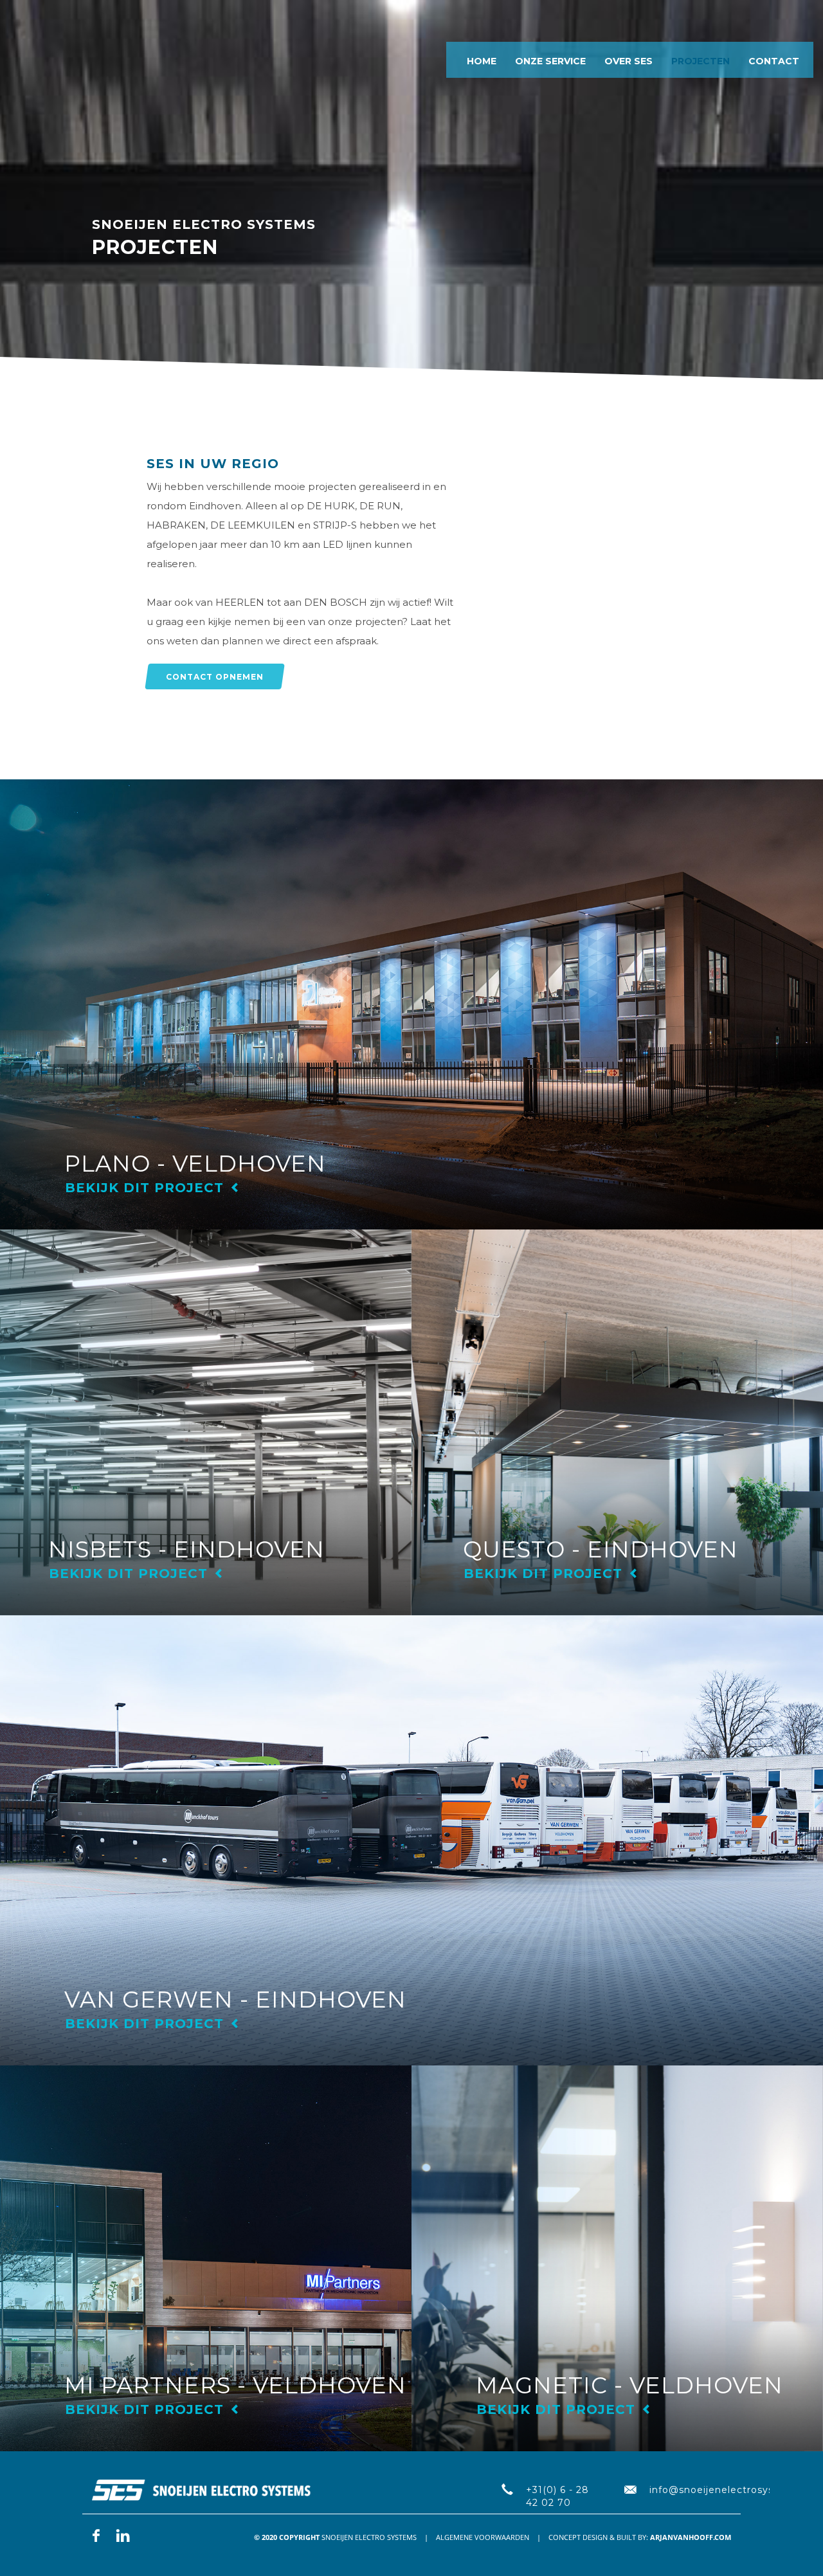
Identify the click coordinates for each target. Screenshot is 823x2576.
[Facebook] (96, 2535)
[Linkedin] (123, 2535)
